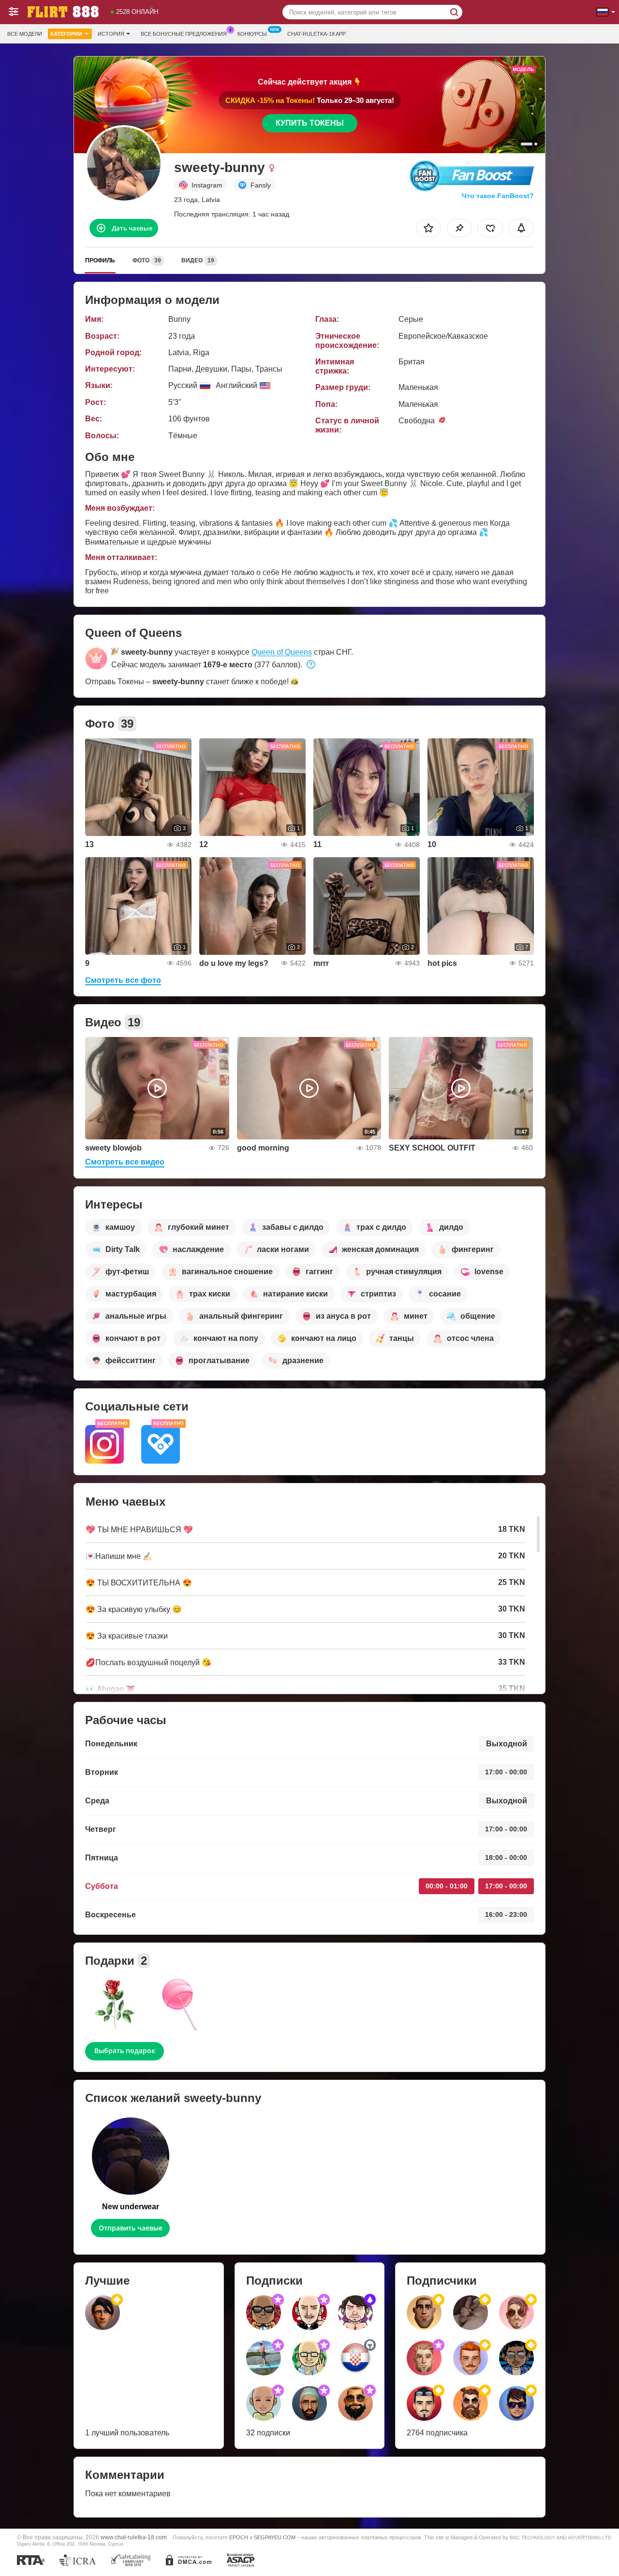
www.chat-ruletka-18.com (134, 2537)
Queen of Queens (282, 652)
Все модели (25, 34)
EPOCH (239, 2537)
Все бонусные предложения (184, 34)
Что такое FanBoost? (498, 196)
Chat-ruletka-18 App (317, 34)
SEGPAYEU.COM (275, 2537)
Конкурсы (252, 34)
